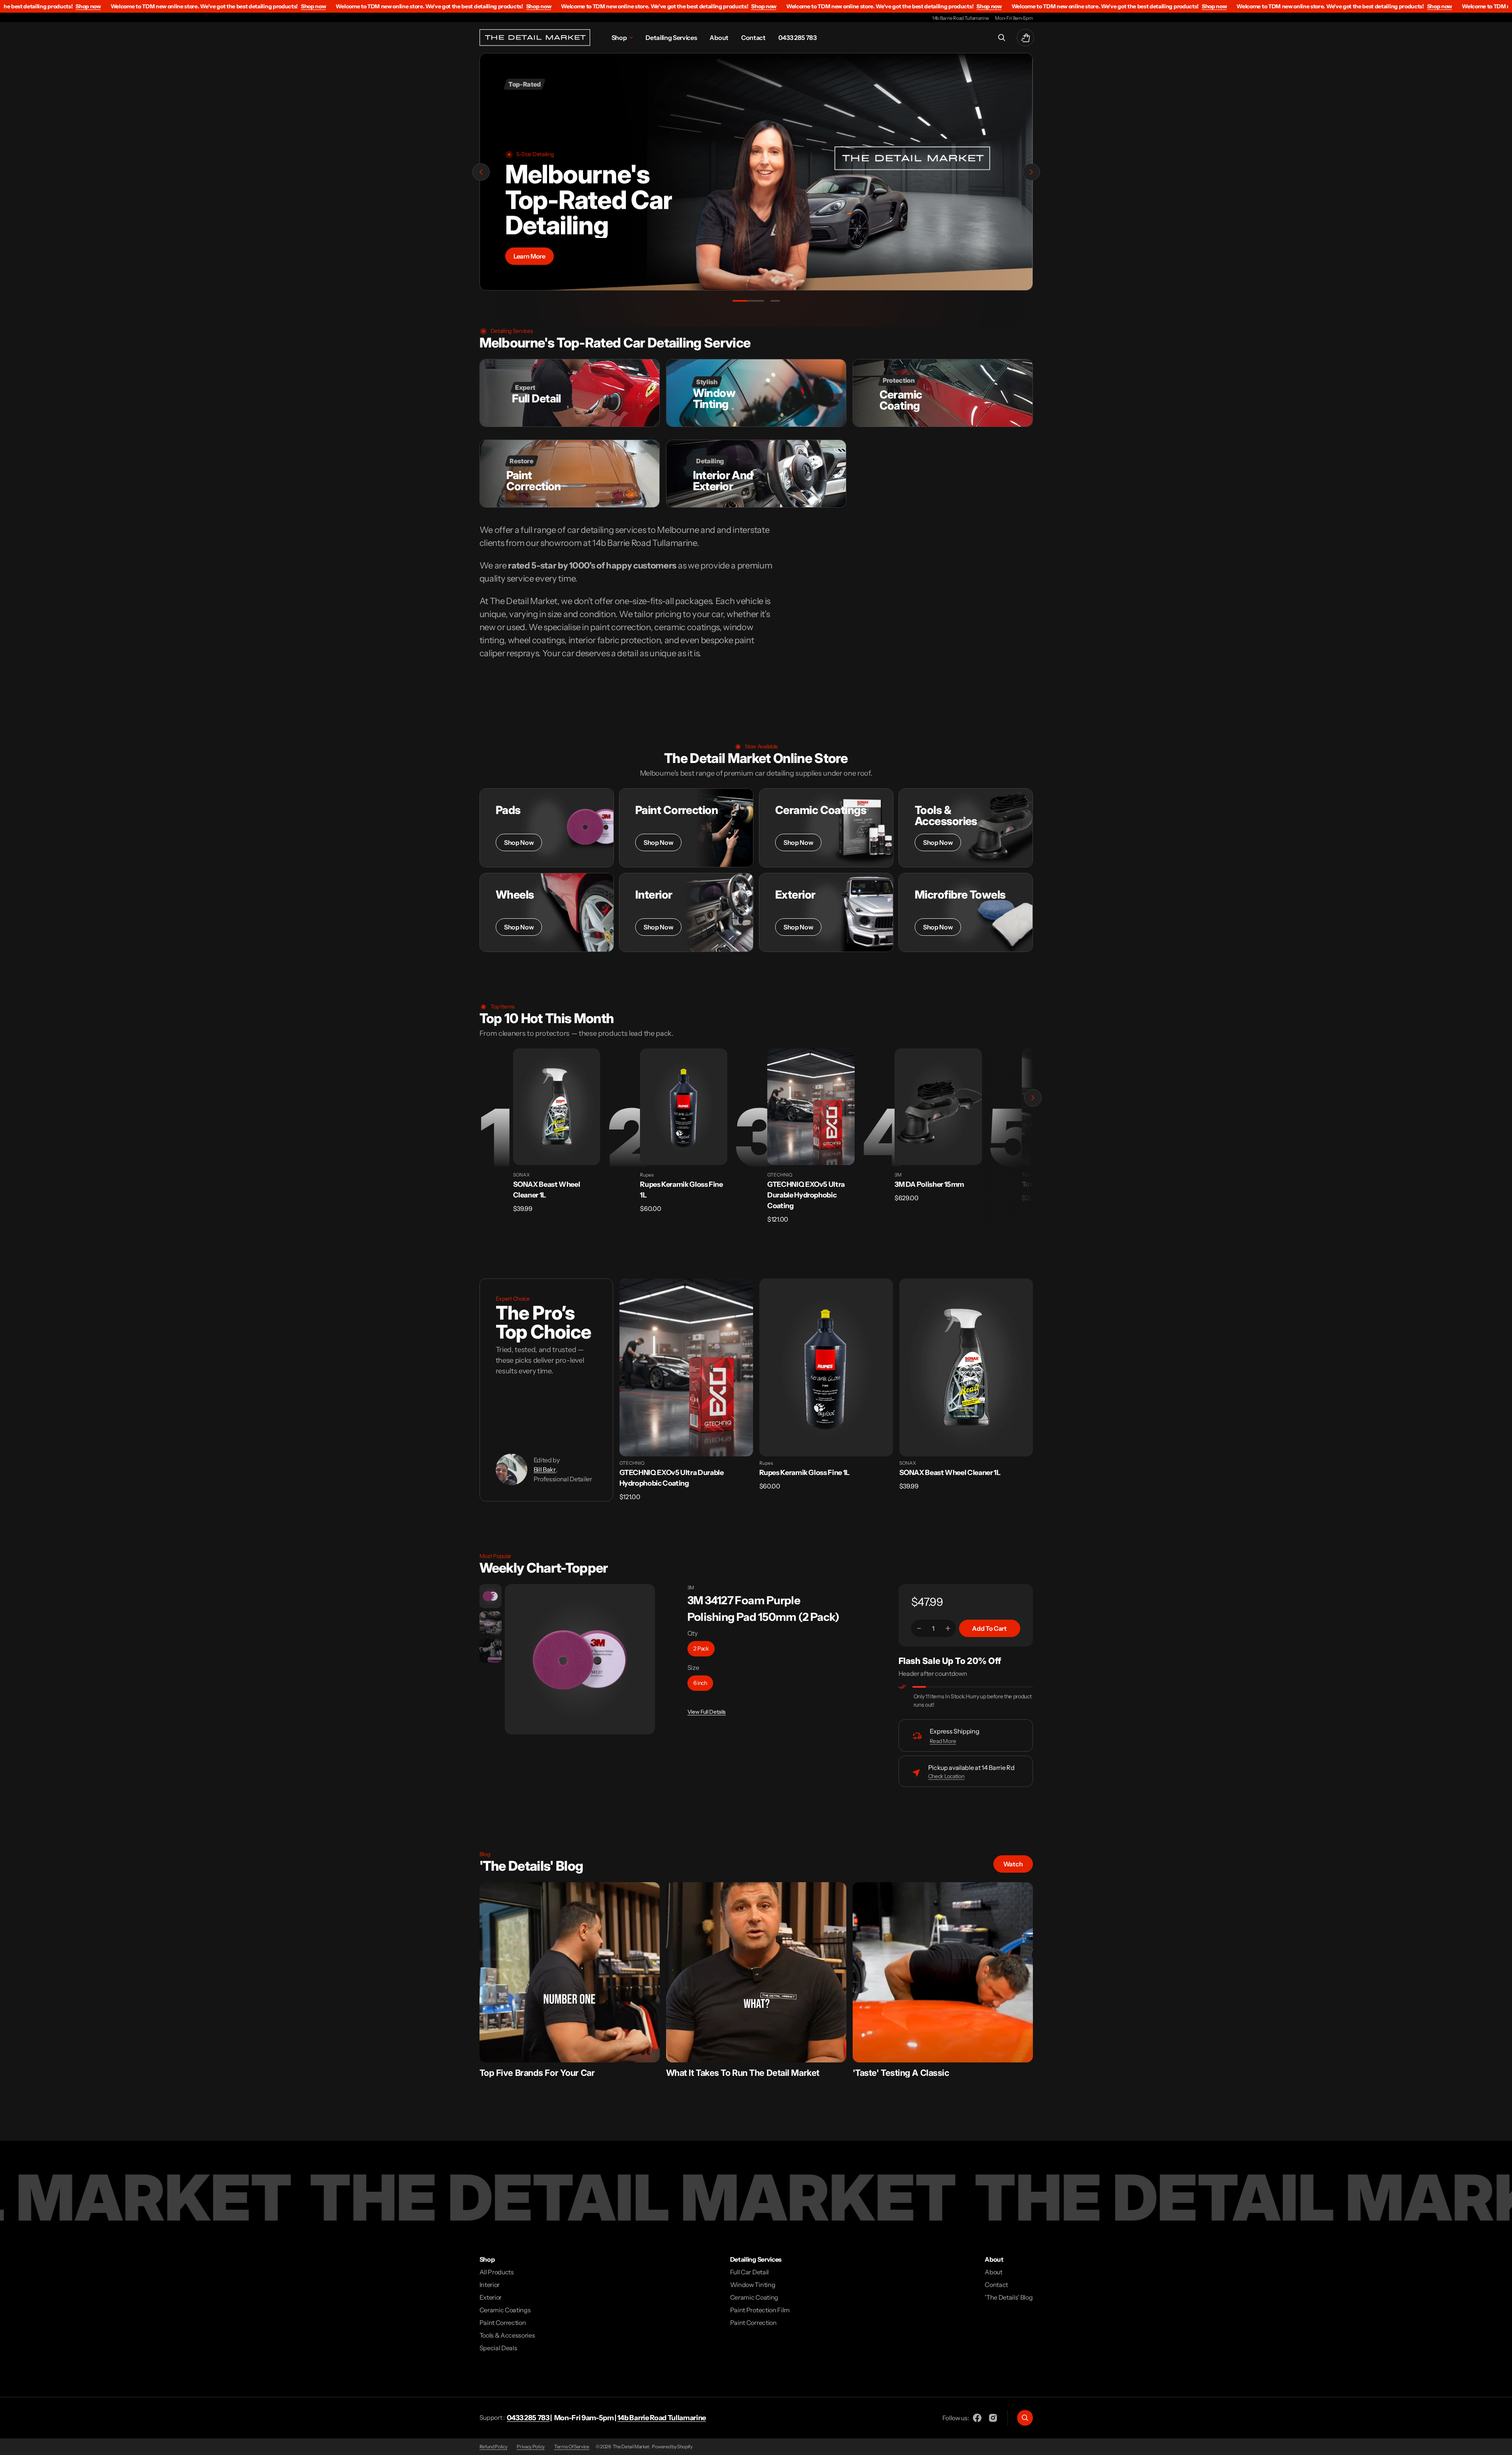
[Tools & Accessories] (966, 828)
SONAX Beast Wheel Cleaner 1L (950, 1473)
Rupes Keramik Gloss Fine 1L (805, 1473)
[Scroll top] (1503, 2446)
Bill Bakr (545, 1469)
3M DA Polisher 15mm (929, 1184)
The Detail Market (631, 2447)
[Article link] (570, 1972)
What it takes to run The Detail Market (743, 2073)
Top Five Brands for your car (537, 2073)
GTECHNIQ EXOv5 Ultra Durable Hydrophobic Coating (806, 1195)
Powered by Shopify (672, 2447)
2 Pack (701, 1649)
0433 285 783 (528, 2418)
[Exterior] (826, 912)
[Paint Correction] (686, 828)
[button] (1002, 38)
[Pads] (547, 828)
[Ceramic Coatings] (826, 828)
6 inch (700, 1683)
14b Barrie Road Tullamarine (662, 2418)
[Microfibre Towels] (966, 912)
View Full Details (707, 1712)
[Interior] (686, 912)
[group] (490, 1596)
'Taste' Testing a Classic (901, 2073)
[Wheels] (547, 912)
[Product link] (557, 1107)
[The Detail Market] (535, 38)
